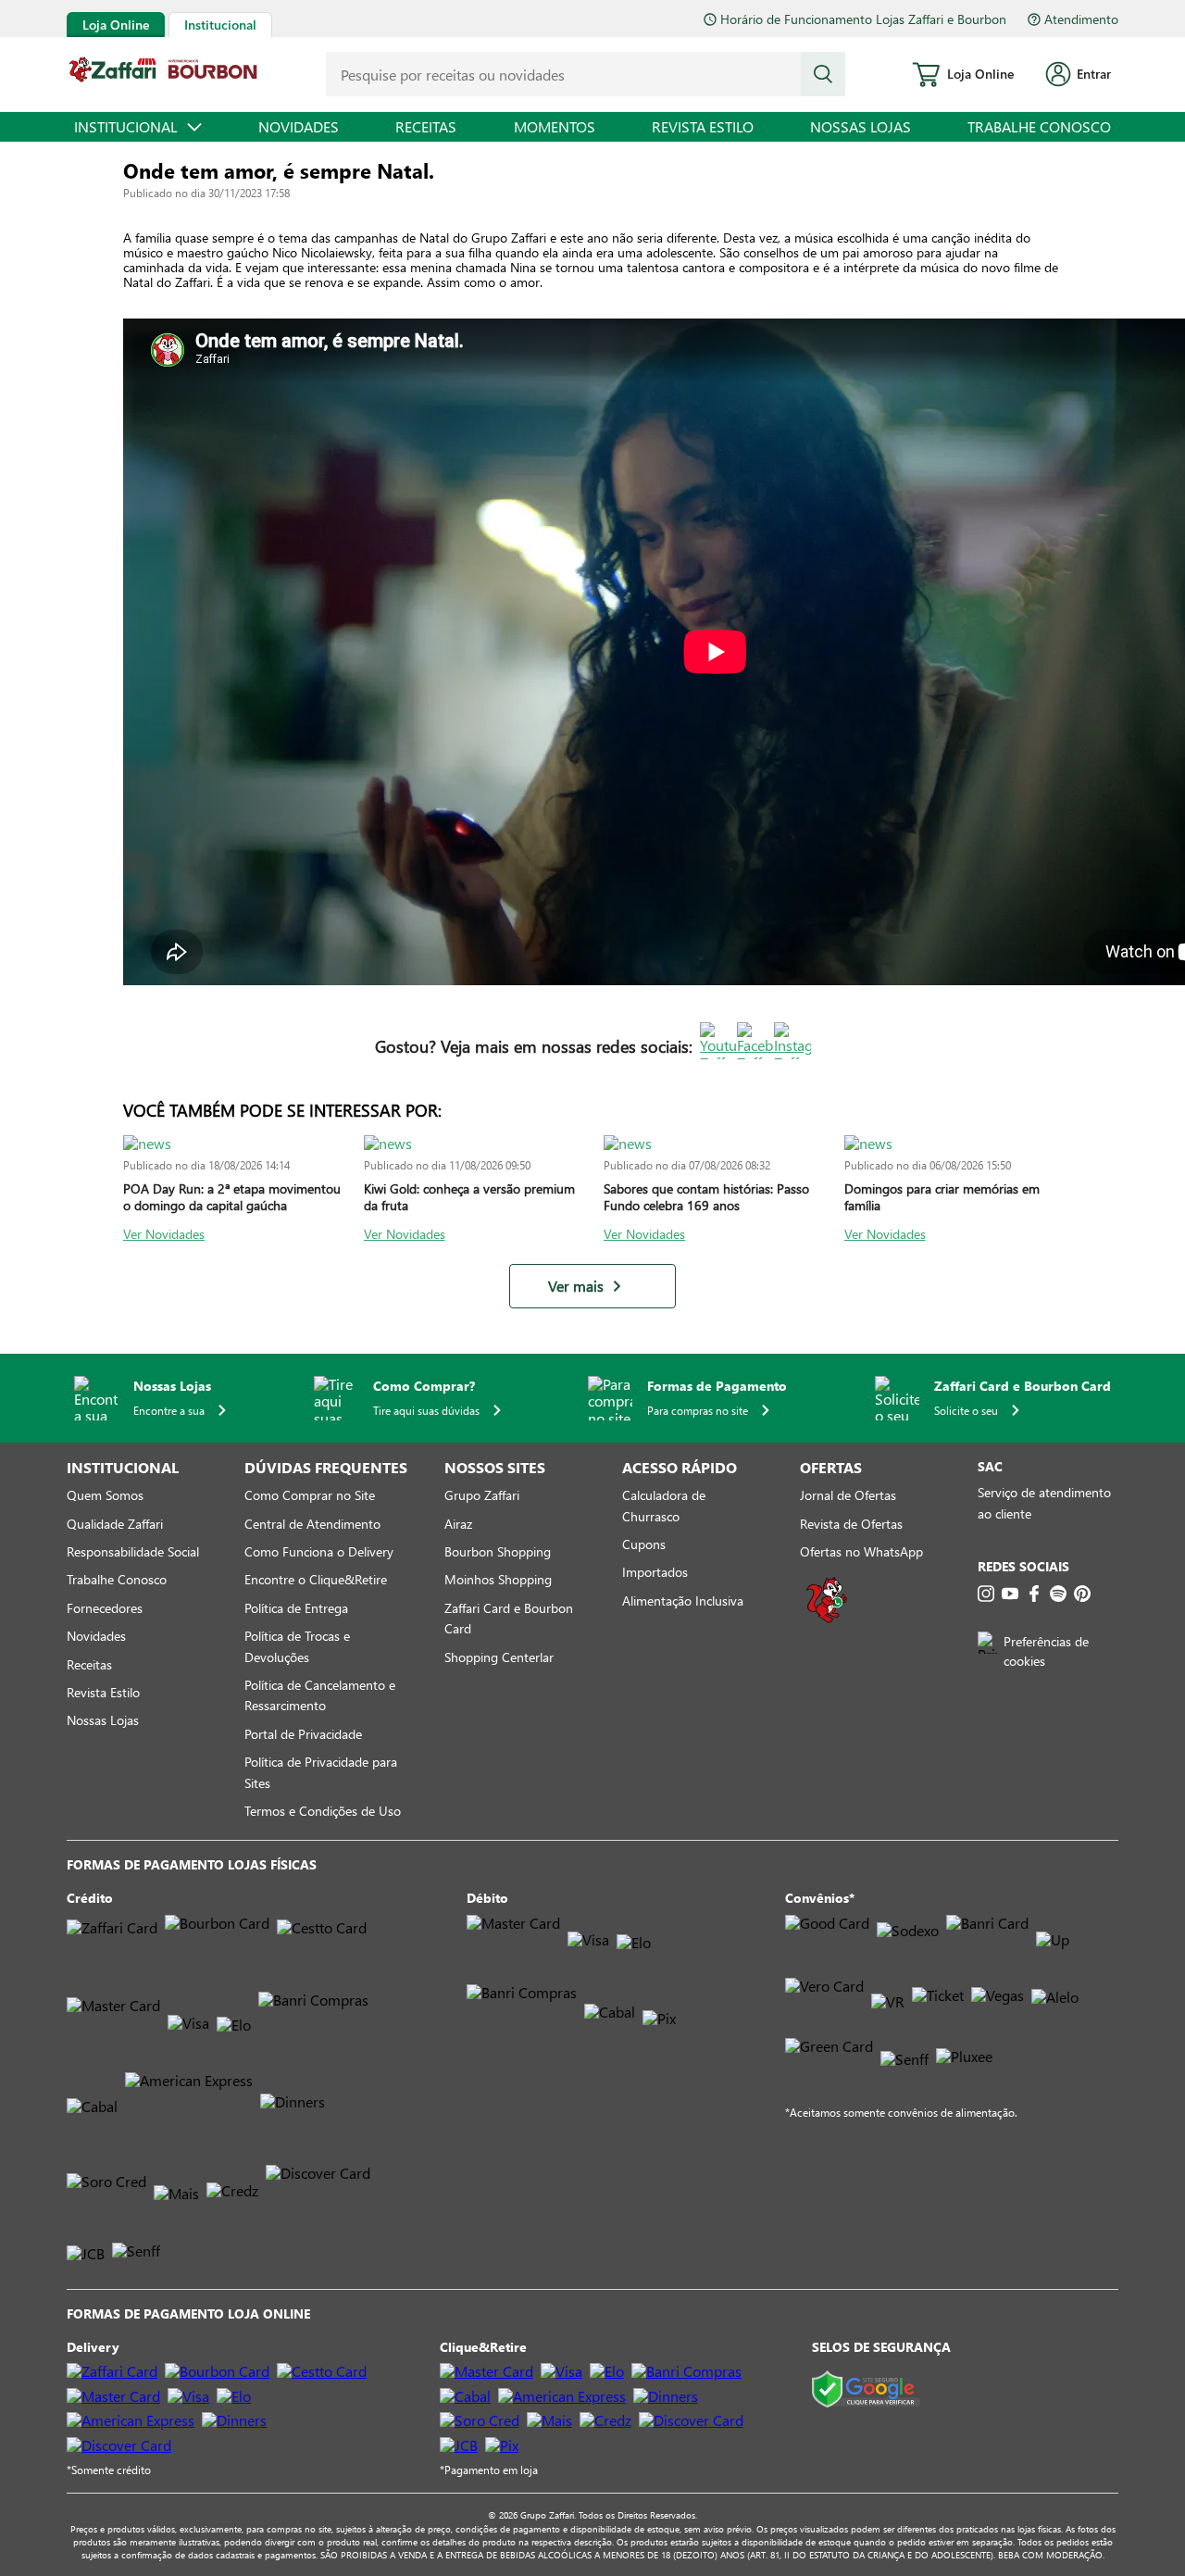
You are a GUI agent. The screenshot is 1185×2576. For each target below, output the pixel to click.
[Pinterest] (1082, 1594)
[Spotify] (1058, 1594)
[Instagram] (986, 1594)
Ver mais (576, 1286)
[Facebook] (1034, 1594)
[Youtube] (1010, 1594)
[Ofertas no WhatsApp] (827, 1621)
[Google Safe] (866, 2390)
